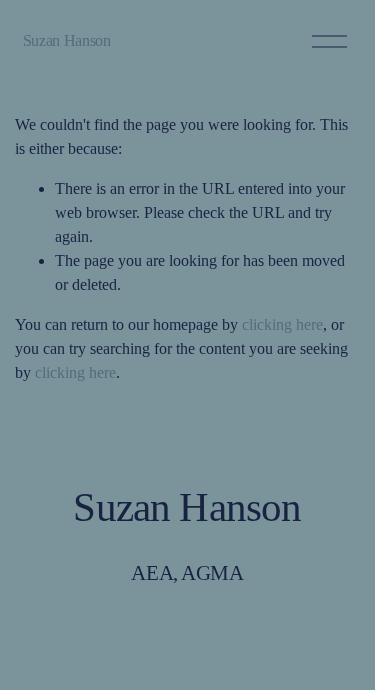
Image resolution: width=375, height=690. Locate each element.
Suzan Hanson (67, 40)
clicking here (282, 324)
